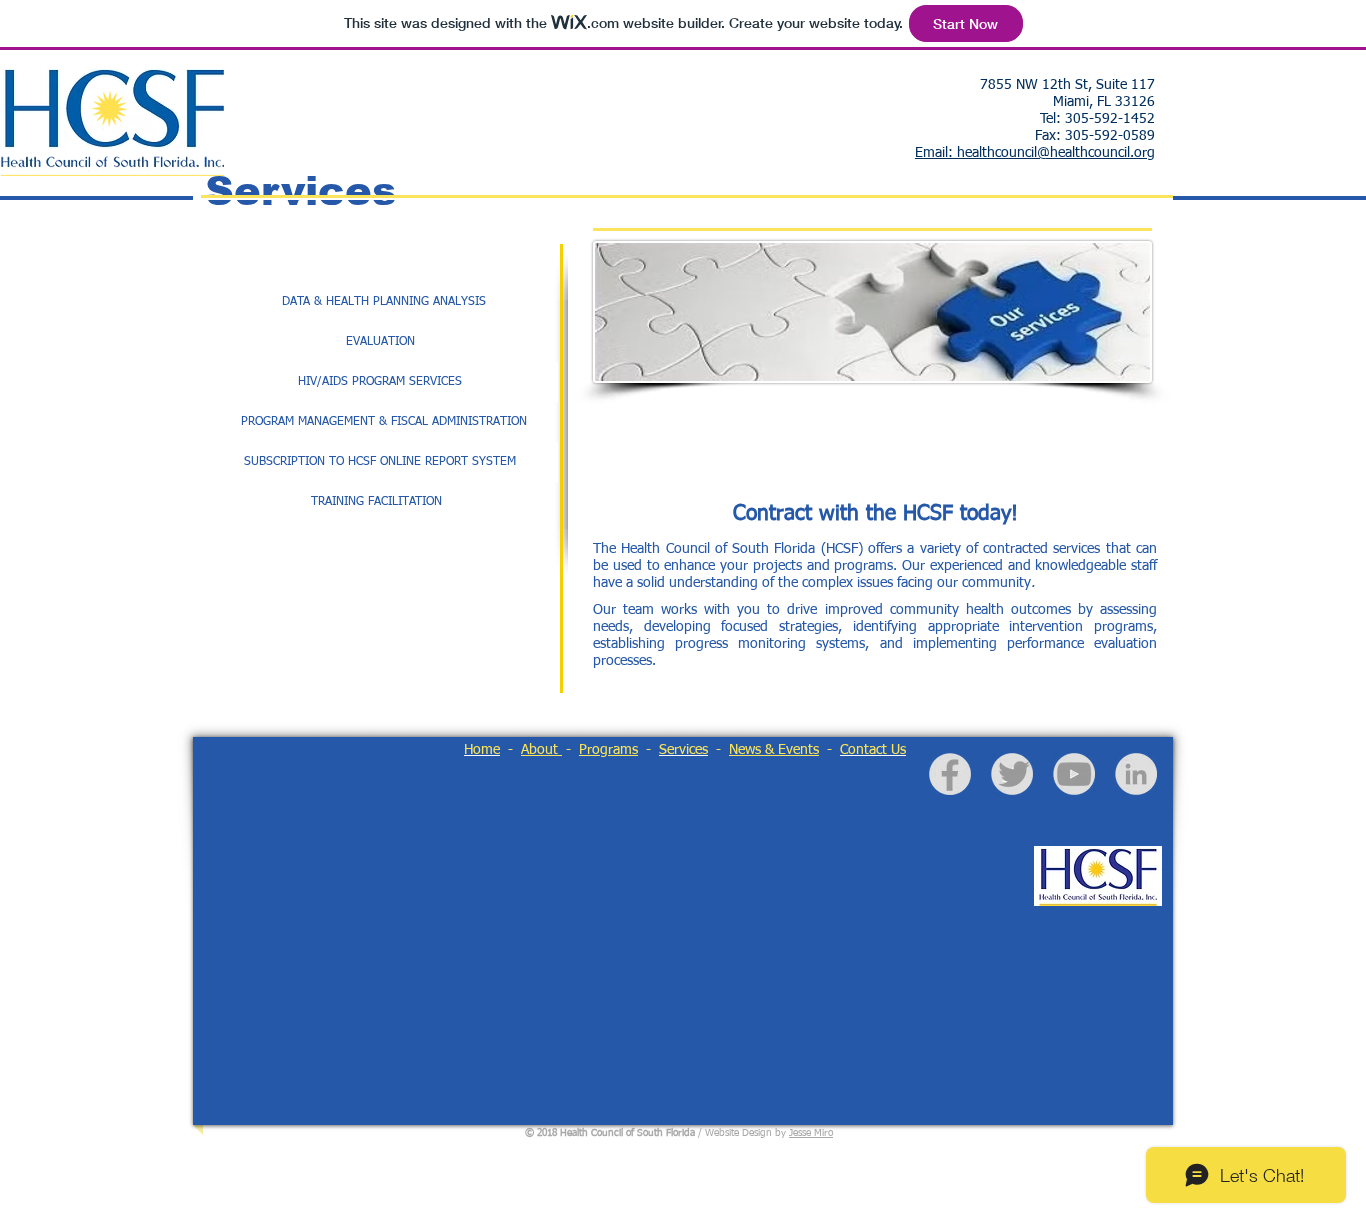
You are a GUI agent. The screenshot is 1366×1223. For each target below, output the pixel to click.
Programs (608, 750)
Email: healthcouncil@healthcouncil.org (1035, 153)
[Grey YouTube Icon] (1074, 774)
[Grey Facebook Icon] (950, 775)
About (541, 750)
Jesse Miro (811, 1133)
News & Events (774, 750)
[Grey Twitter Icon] (1014, 774)
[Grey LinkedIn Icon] (1136, 774)
